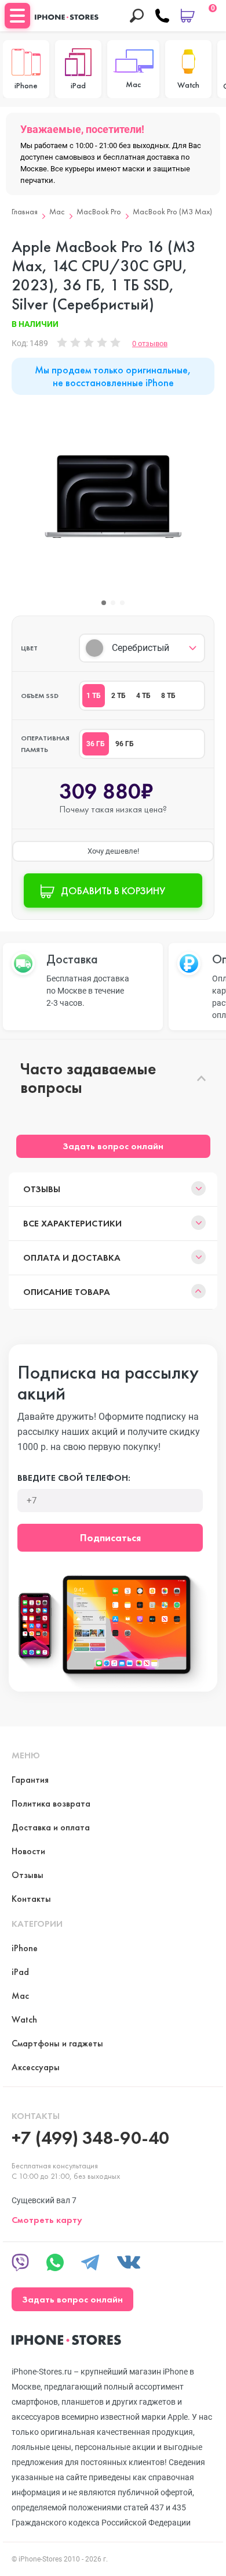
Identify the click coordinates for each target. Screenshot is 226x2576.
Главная (25, 212)
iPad (20, 1972)
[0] (188, 16)
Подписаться (110, 1537)
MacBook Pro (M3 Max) (172, 212)
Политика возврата (51, 1803)
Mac (57, 212)
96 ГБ (125, 744)
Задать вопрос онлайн (113, 1146)
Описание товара (67, 1292)
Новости (28, 1851)
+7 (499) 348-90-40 (90, 2138)
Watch (24, 2019)
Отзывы (42, 1189)
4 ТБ (143, 696)
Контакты (31, 1899)
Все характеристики (72, 1223)
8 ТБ (168, 696)
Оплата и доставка (72, 1258)
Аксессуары (36, 2067)
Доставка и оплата (51, 1827)
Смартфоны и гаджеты (57, 2043)
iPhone (25, 1948)
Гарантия (30, 1780)
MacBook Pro (99, 212)
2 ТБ (119, 696)
